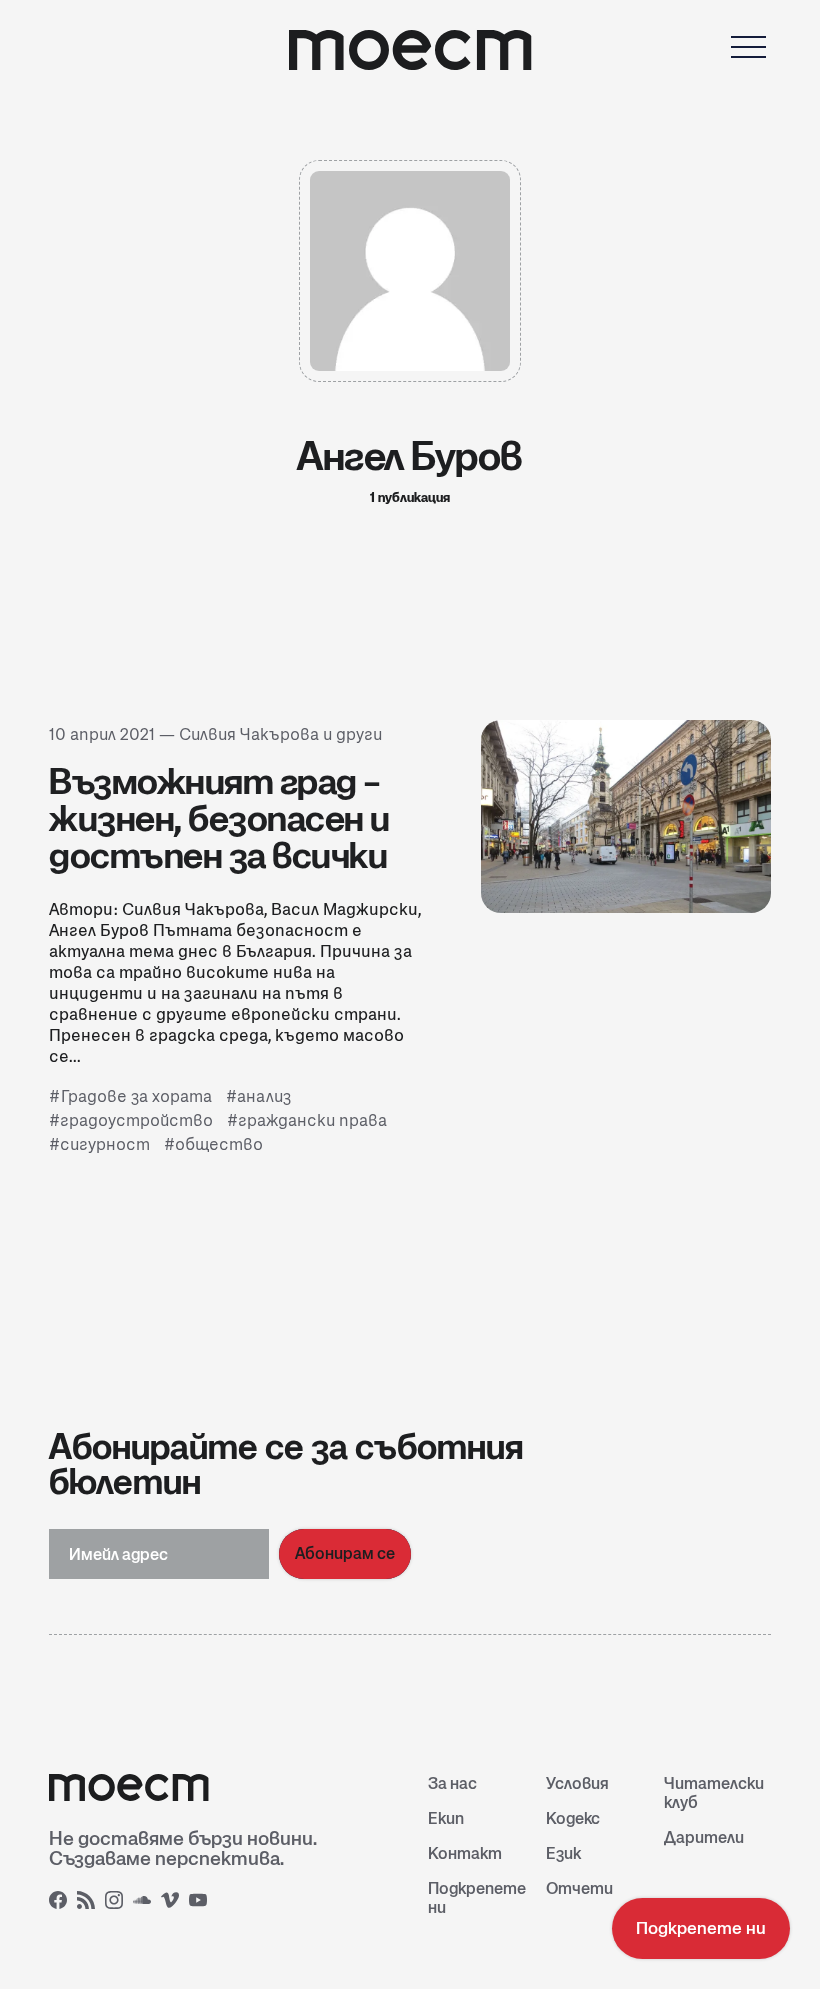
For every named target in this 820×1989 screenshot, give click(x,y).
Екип (446, 1818)
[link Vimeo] (173, 1903)
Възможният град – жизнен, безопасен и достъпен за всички (219, 818)
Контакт (465, 1853)
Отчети (579, 1888)
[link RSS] (89, 1903)
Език (563, 1853)
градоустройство (136, 1120)
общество (219, 1144)
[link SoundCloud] (145, 1903)
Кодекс (573, 1818)
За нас (452, 1783)
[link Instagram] (117, 1903)
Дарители (704, 1837)
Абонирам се (345, 1553)
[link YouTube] (201, 1903)
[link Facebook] (61, 1903)
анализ (264, 1096)
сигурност (105, 1144)
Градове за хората (136, 1096)
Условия (577, 1783)
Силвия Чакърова (249, 734)
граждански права (312, 1120)
